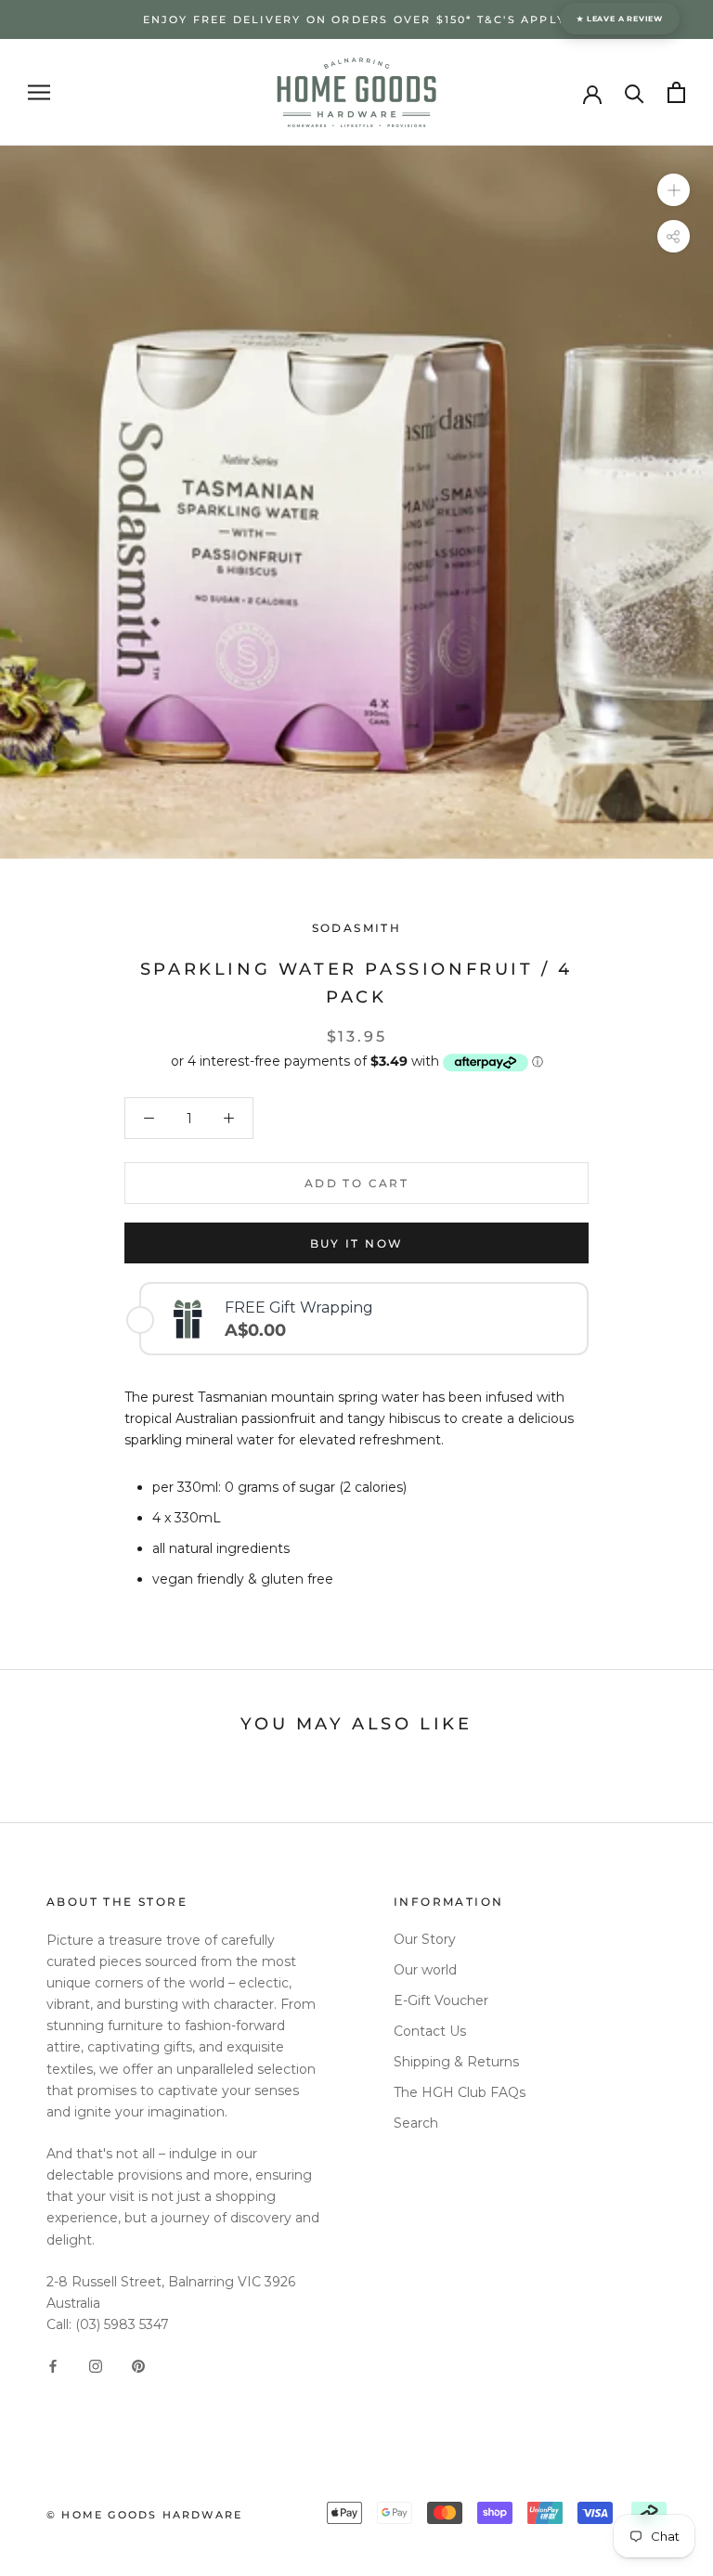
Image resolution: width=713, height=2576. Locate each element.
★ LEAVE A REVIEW (620, 19)
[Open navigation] (39, 92)
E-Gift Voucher (441, 2000)
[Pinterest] (138, 2365)
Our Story (425, 1939)
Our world (425, 1970)
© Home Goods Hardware (144, 2515)
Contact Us (430, 2031)
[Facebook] (53, 2365)
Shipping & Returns (456, 2062)
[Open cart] (676, 92)
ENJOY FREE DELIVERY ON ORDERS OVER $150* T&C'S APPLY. (357, 19)
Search (416, 2123)
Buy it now (357, 1243)
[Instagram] (96, 2365)
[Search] (635, 92)
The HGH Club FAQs (460, 2092)
